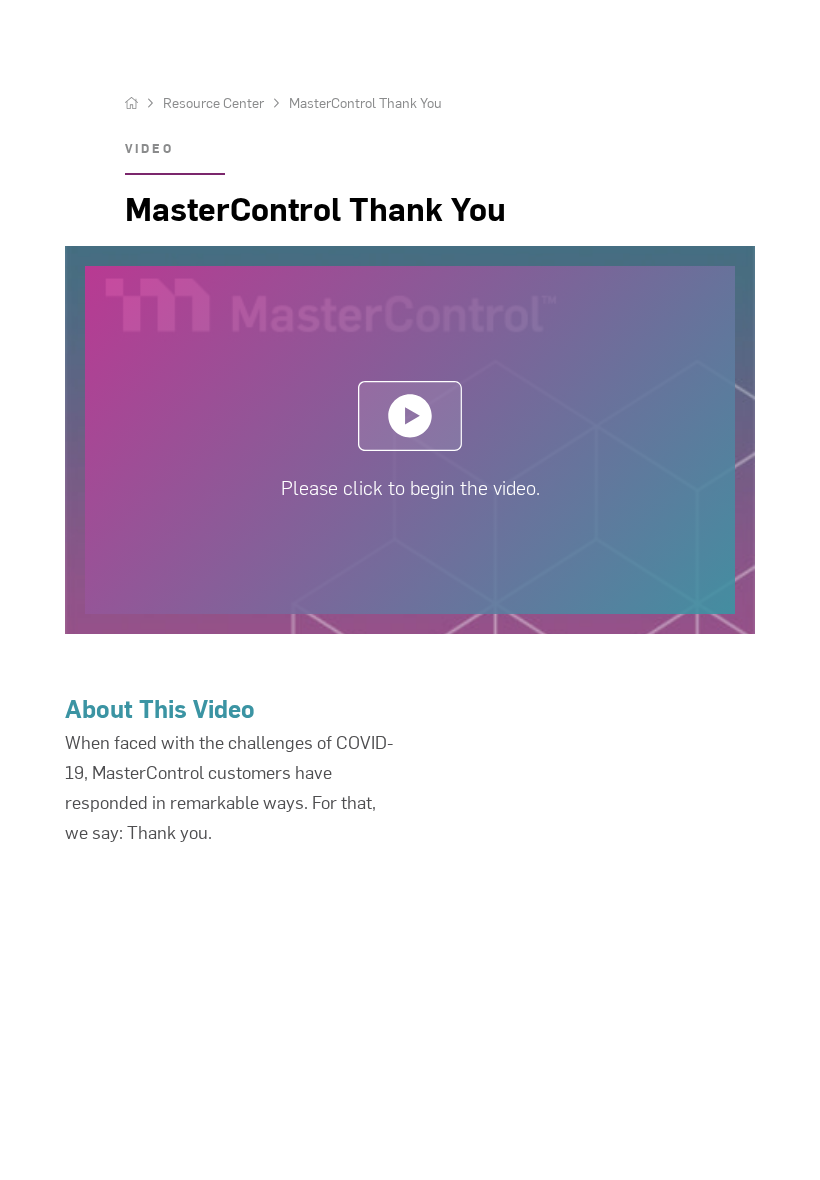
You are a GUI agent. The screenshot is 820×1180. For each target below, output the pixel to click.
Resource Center (213, 103)
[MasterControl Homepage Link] (131, 103)
